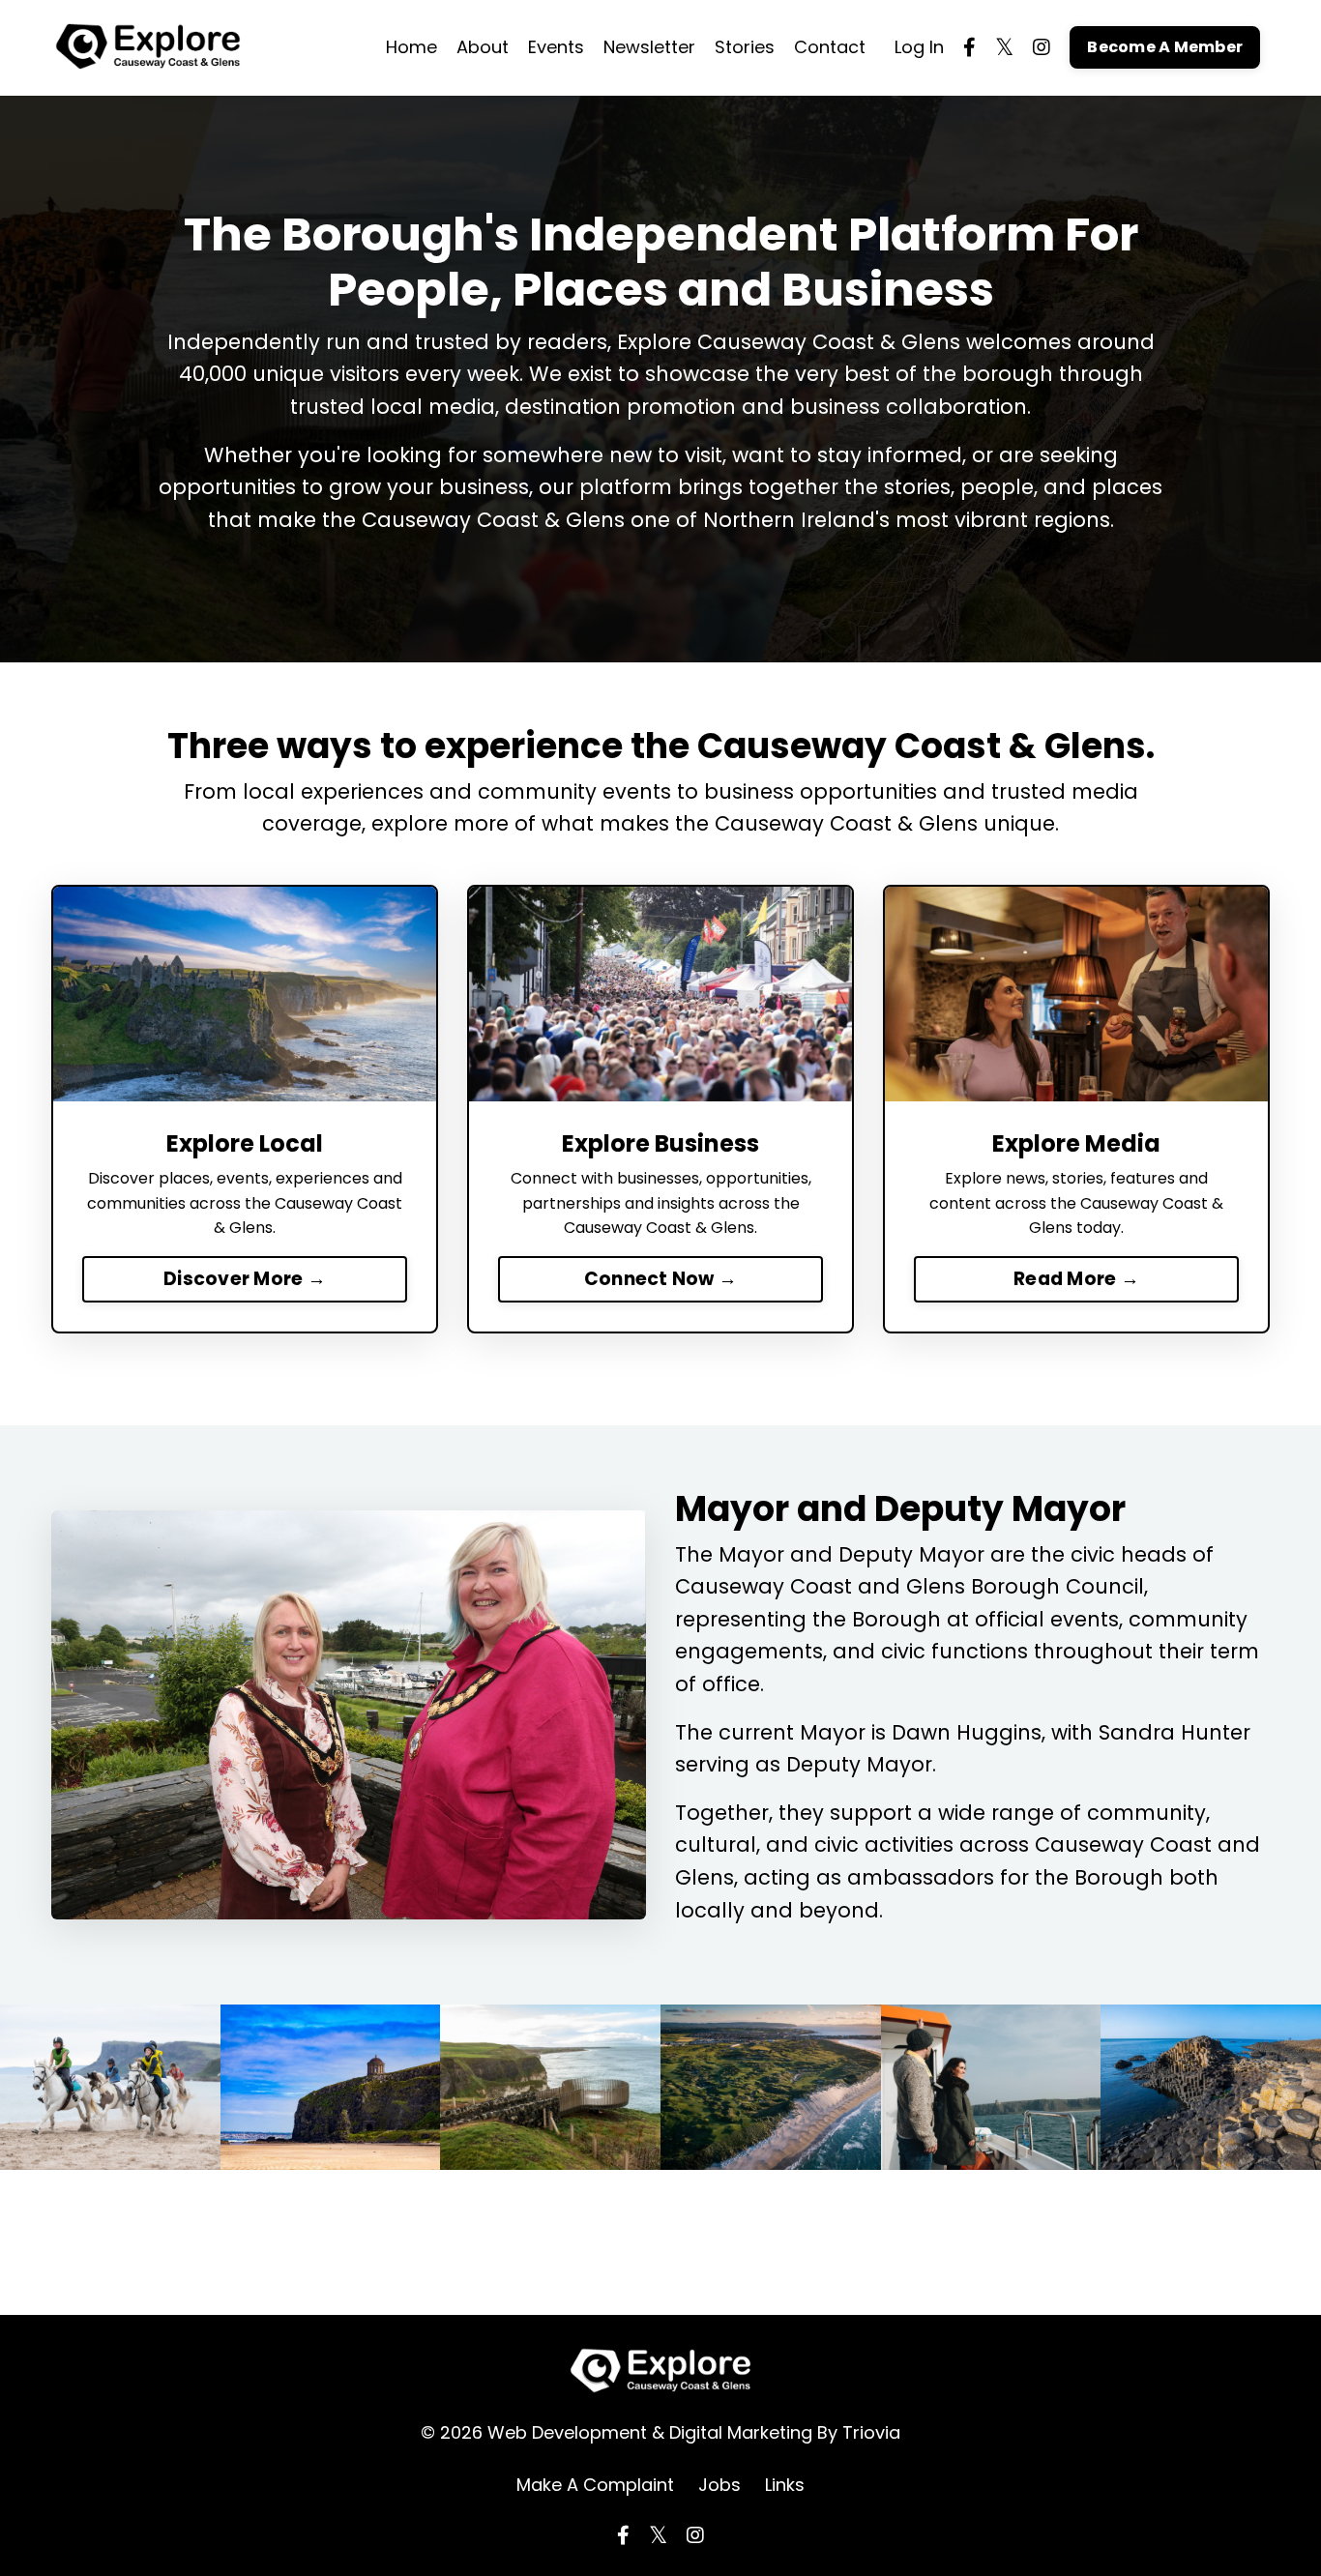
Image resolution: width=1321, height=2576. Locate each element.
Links (785, 2485)
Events (556, 47)
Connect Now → (660, 1279)
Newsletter (649, 47)
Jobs (719, 2485)
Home (411, 47)
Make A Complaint (595, 2485)
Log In (919, 47)
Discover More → (245, 1279)
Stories (745, 47)
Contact (830, 47)
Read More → (1076, 1279)
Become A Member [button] (1165, 47)
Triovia (871, 2432)
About (483, 47)
